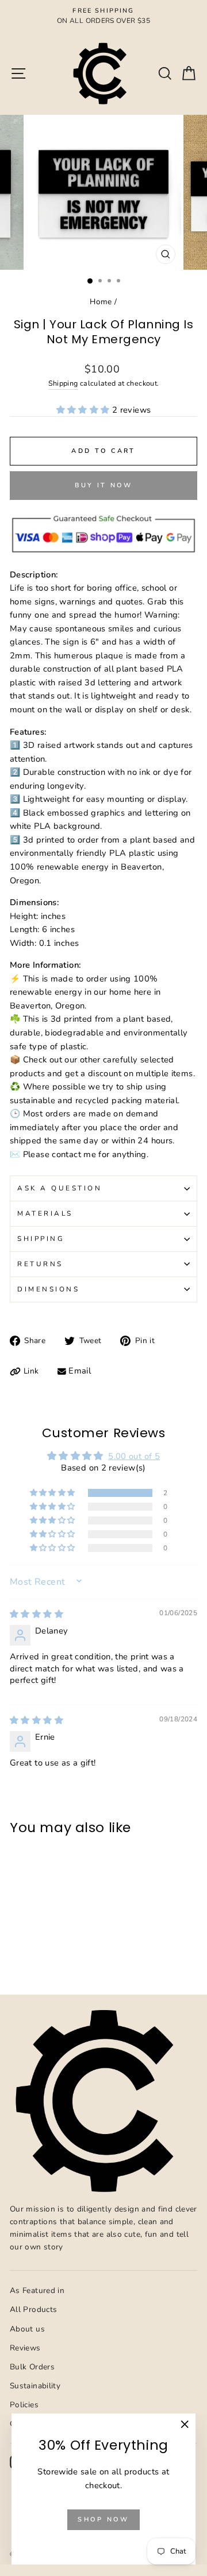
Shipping (63, 383)
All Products (33, 2309)
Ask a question (60, 1188)
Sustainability (35, 2386)
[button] (84, 410)
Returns (40, 1264)
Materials (45, 1213)
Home (101, 302)
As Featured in (37, 2290)
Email (80, 1371)
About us (27, 2329)
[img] (37, 1614)
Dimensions (48, 1289)
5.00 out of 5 (134, 1456)
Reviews (25, 2348)
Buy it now (104, 485)
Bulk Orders (32, 2367)
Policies (24, 2405)
